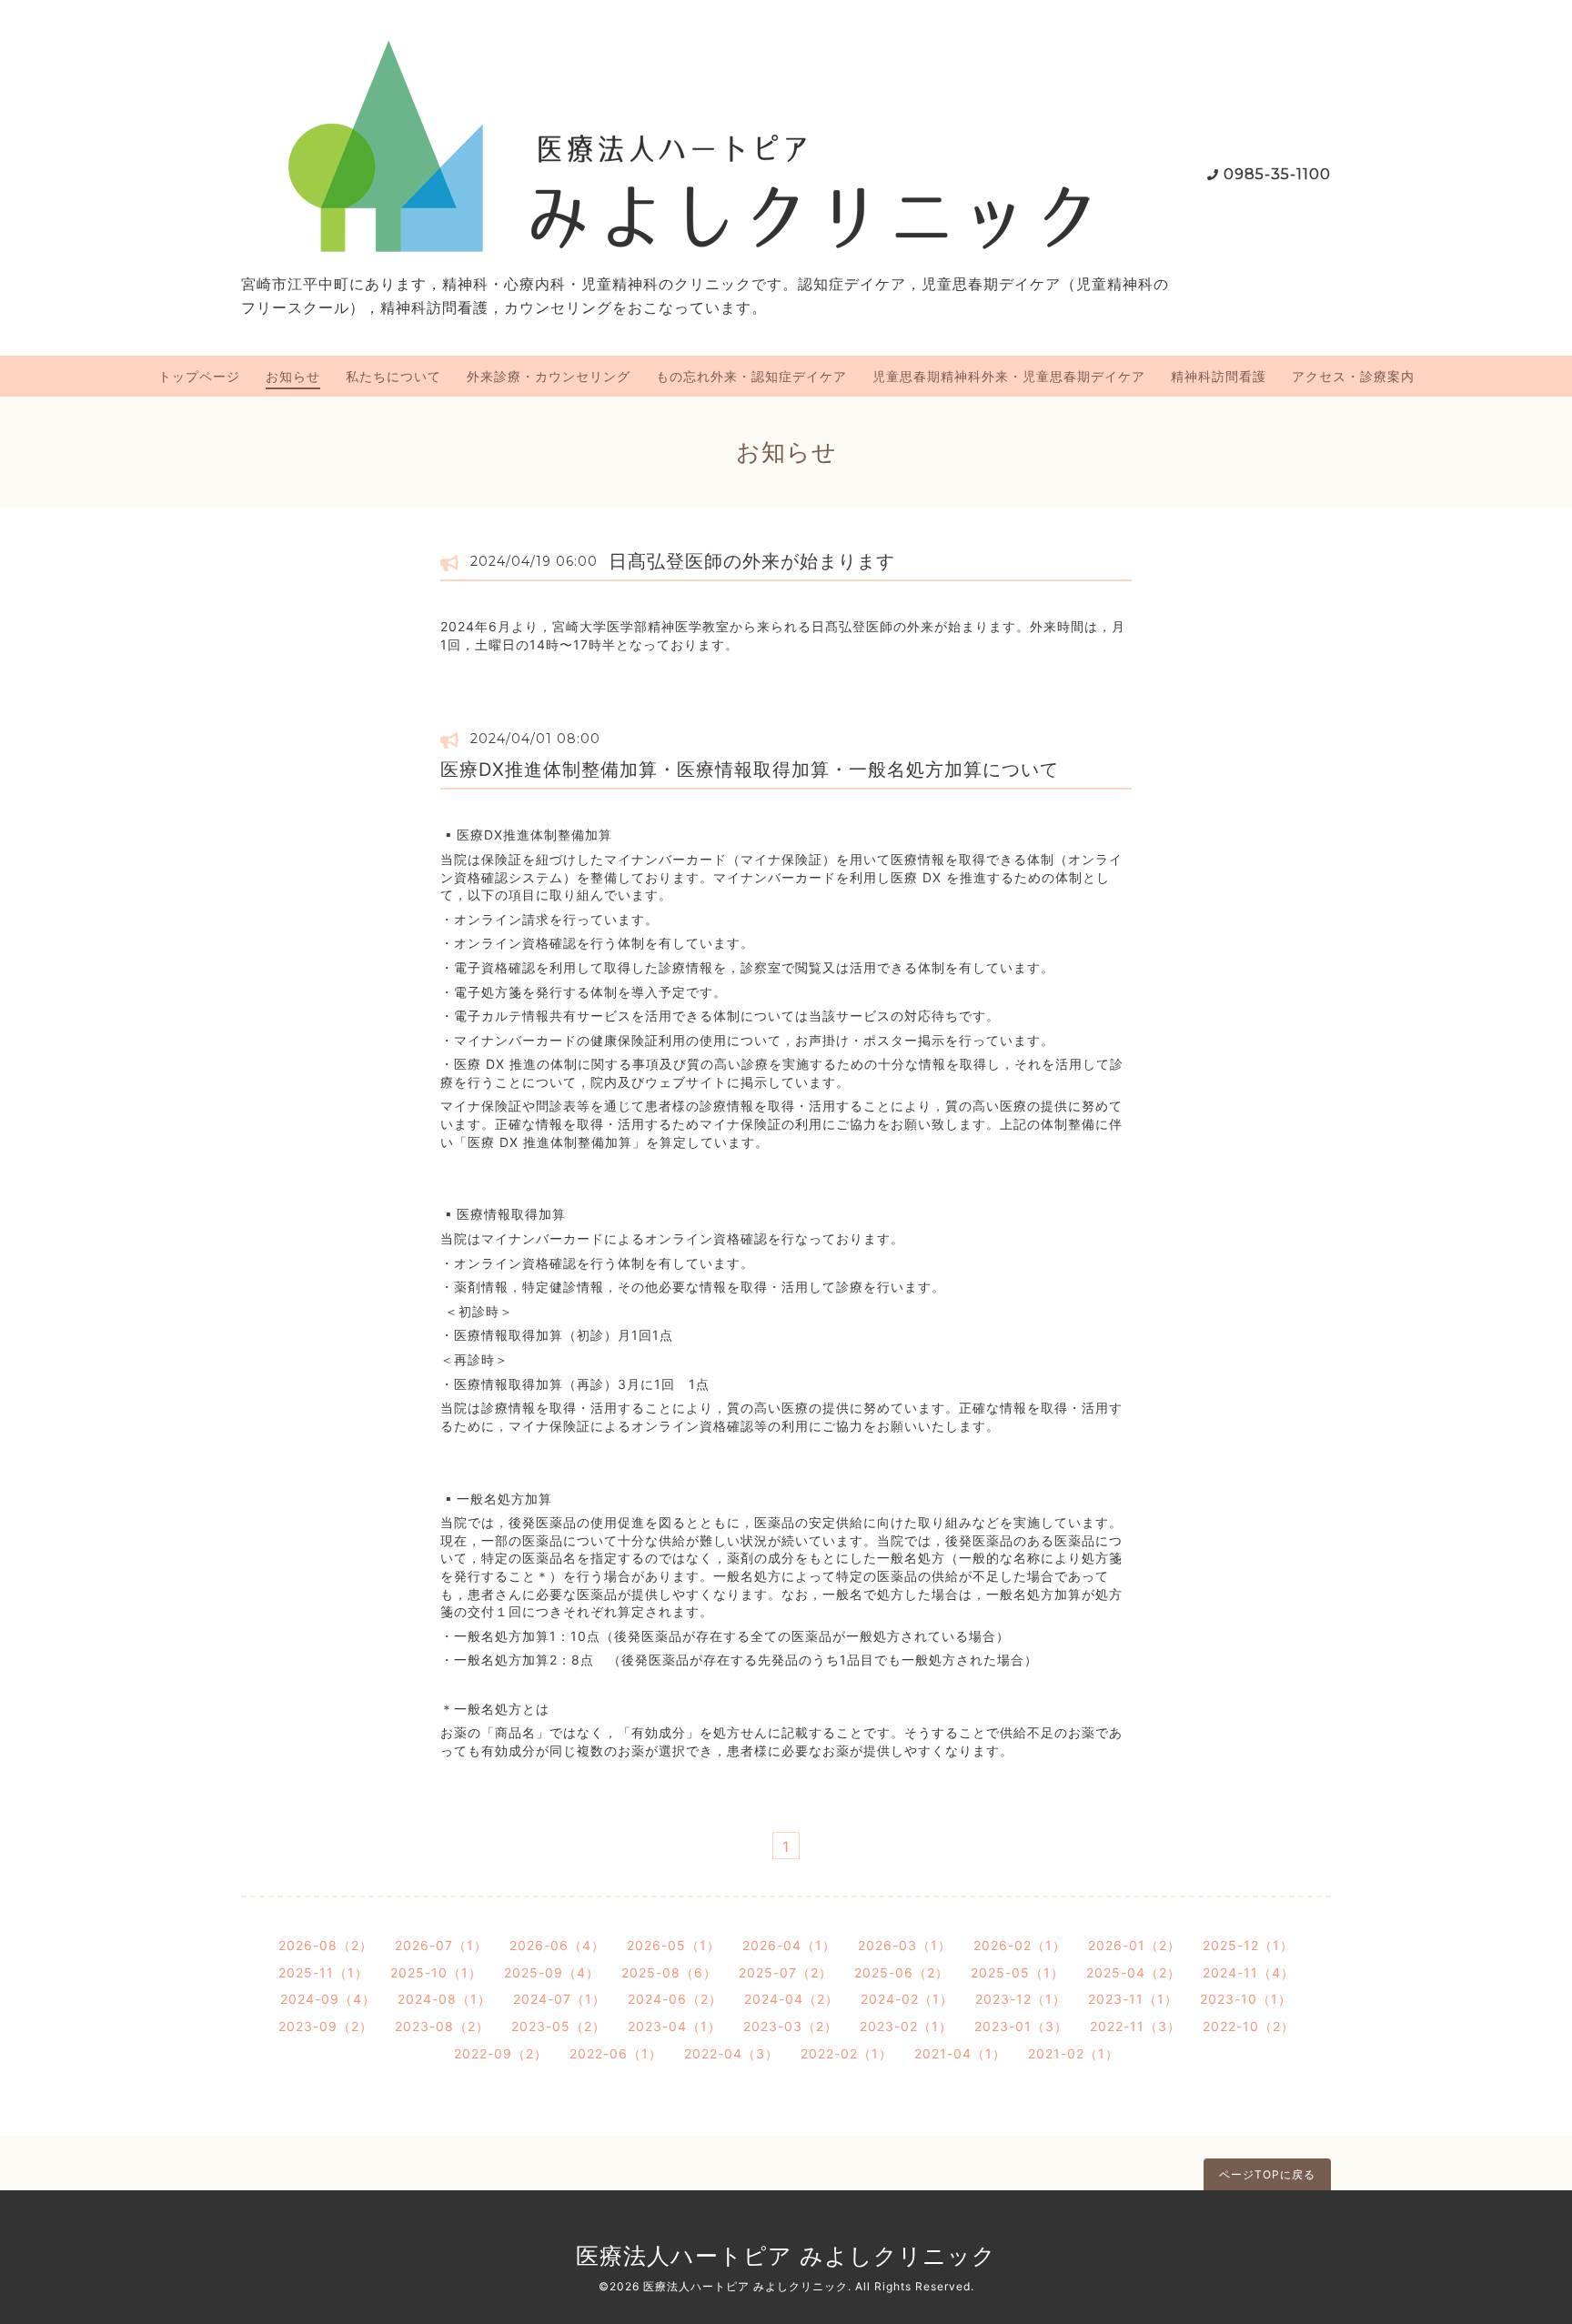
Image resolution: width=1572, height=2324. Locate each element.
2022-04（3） (731, 2053)
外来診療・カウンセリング (549, 376)
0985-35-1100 (1277, 174)
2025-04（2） (1134, 1972)
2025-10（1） (436, 1972)
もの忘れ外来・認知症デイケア (751, 376)
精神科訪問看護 (1219, 376)
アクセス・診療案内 (1353, 376)
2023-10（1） (1246, 1999)
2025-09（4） (552, 1972)
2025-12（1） (1248, 1945)
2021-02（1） (1073, 2053)
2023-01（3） (1021, 2026)
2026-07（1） (441, 1945)
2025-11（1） (323, 1972)
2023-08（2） (442, 2026)
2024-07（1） (559, 1999)
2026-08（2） (326, 1945)
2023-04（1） (675, 2026)
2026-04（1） (789, 1945)
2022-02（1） (846, 2053)
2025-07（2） (786, 1972)
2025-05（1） (1018, 1972)
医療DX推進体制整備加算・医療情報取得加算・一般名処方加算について (750, 770)
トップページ (199, 376)
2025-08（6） (669, 1972)
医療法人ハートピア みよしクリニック (786, 2256)
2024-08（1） (444, 1999)
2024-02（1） (907, 1999)
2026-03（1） (905, 1945)
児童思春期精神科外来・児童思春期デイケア (1009, 376)
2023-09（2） (326, 2026)
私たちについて (393, 376)
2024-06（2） (675, 1999)
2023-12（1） (1021, 1999)
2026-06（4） (557, 1945)
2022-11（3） (1135, 2026)
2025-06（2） (902, 1972)
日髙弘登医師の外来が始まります (752, 561)
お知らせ (293, 376)
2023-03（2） (791, 2026)
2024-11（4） (1249, 1972)
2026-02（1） (1020, 1945)
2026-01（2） (1134, 1945)
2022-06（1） (616, 2053)
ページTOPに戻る (1267, 2174)
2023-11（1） (1133, 1999)
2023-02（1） (906, 2026)
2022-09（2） (501, 2053)
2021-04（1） (960, 2053)
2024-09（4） (328, 1999)
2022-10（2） (1249, 2026)
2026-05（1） (674, 1945)
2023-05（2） (559, 2026)
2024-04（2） (791, 1999)
